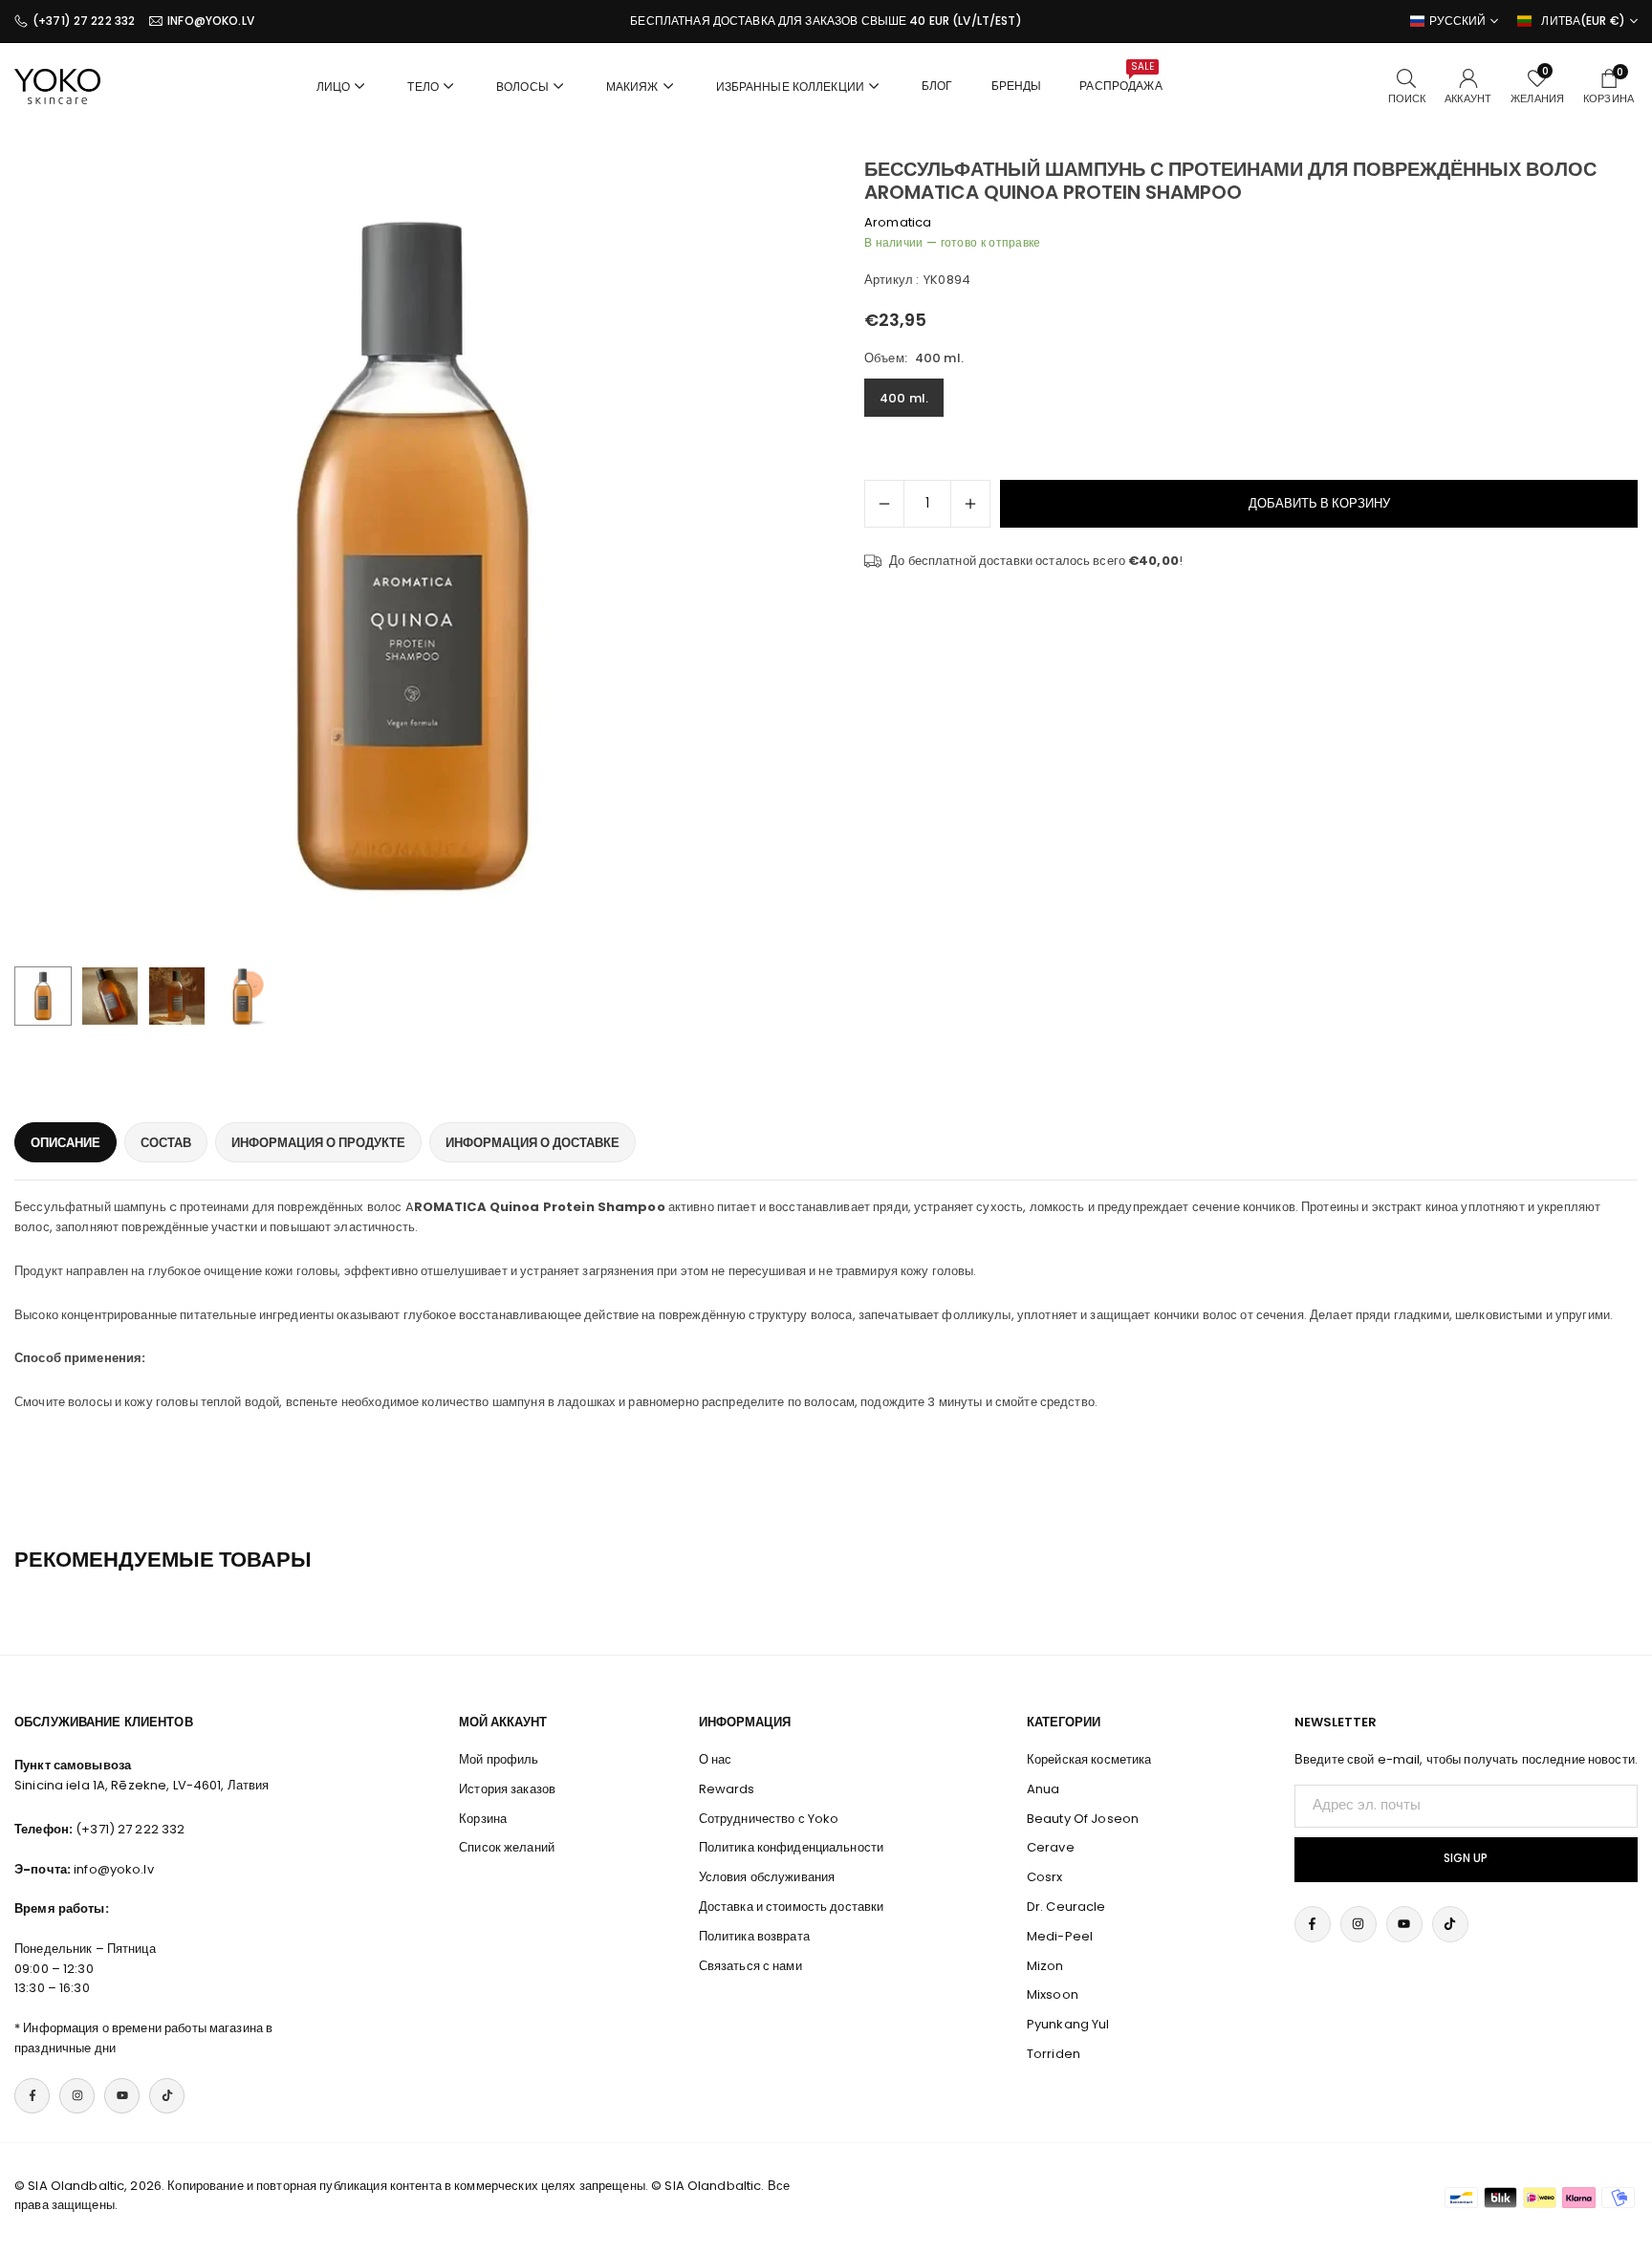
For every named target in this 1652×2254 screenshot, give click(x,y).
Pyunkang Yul (1068, 2024)
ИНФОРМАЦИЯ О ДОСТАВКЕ (533, 1143)
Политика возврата (754, 1936)
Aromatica (898, 222)
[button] (765, 557)
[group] (413, 556)
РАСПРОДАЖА (1120, 76)
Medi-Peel (1060, 1936)
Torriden (1054, 2054)
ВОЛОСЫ (522, 87)
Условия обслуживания (767, 1877)
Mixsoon (1053, 1994)
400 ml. (904, 398)
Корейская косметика (1089, 1759)
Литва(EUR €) (1583, 21)
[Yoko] (57, 85)
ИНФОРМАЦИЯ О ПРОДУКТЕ (318, 1143)
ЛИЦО (334, 87)
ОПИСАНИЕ (65, 1143)
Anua (1043, 1789)
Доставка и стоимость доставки (792, 1907)
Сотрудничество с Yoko (769, 1819)
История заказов (507, 1789)
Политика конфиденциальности (792, 1847)
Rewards (727, 1789)
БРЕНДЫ (1017, 86)
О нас (716, 1759)
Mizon (1045, 1966)
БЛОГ (937, 86)
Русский (1458, 21)
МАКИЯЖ (632, 87)
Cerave (1051, 1847)
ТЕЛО (423, 87)
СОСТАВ (166, 1143)
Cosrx (1045, 1877)
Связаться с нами (750, 1966)
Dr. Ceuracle (1066, 1907)
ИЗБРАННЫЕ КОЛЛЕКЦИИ (790, 87)
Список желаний (507, 1847)
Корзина (483, 1819)
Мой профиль (499, 1759)
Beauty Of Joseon (1083, 1819)
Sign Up (1466, 1858)
